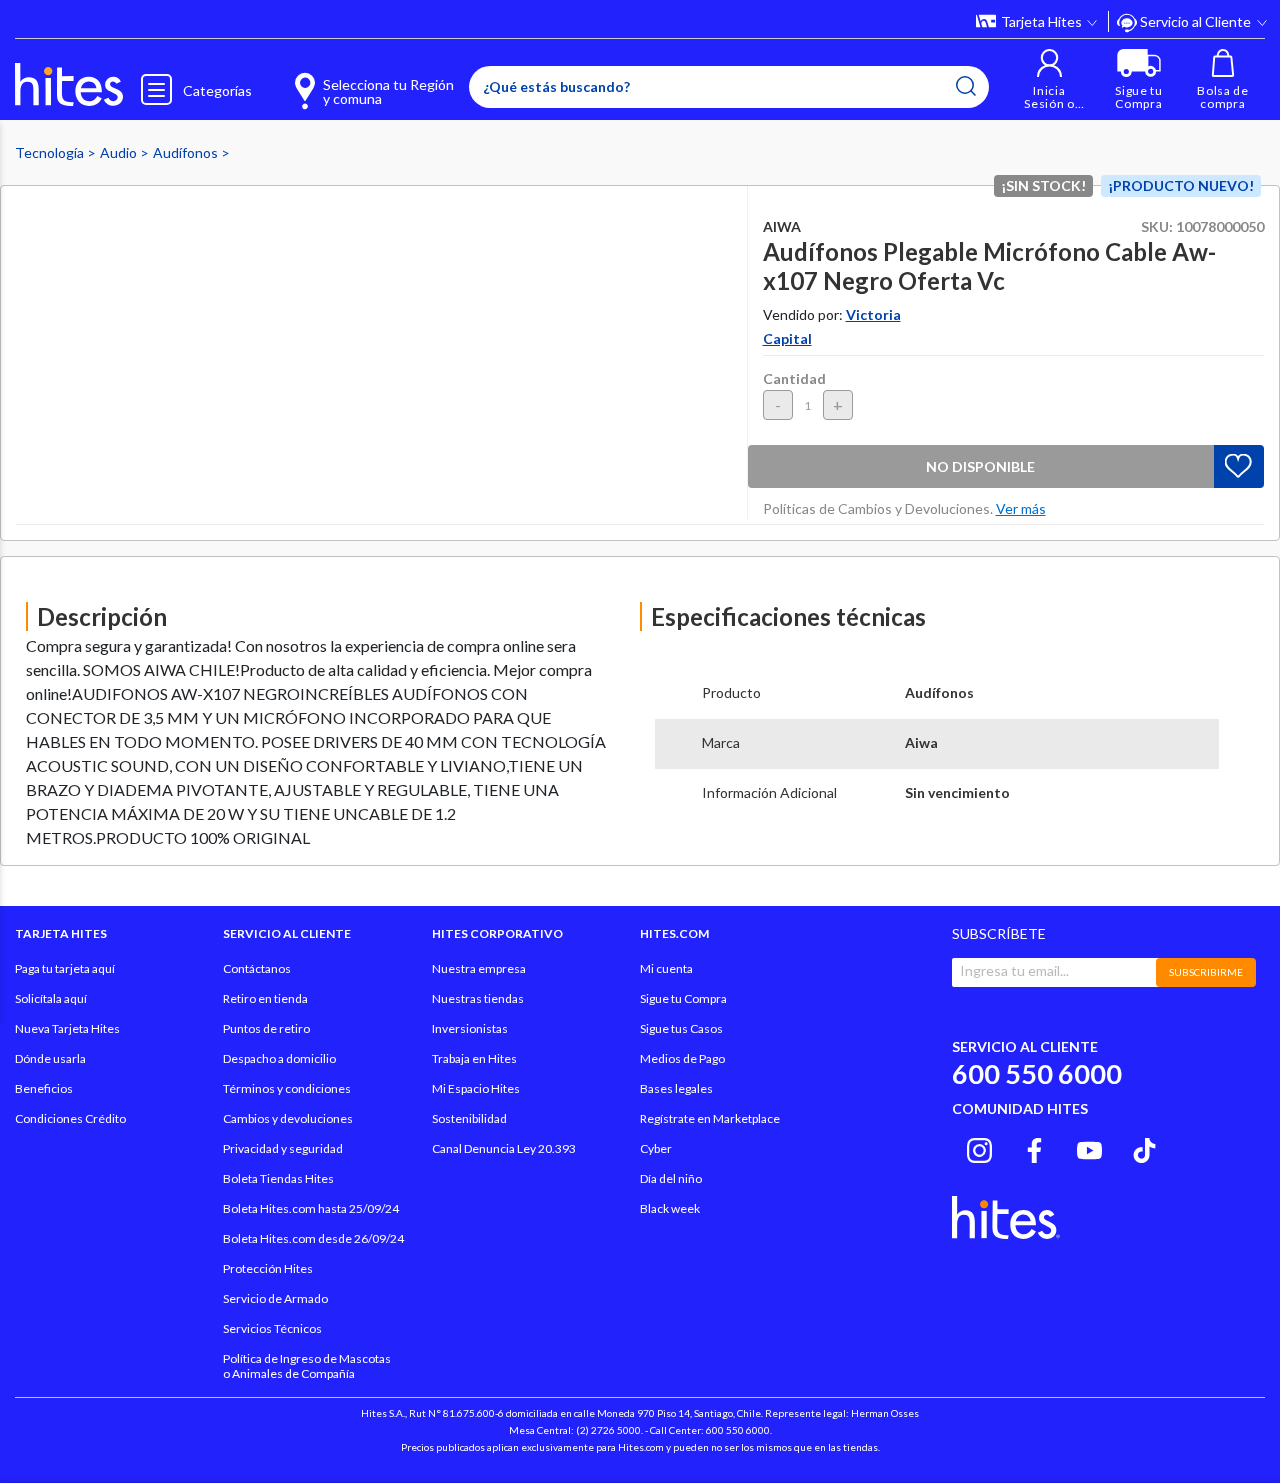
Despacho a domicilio (279, 1058)
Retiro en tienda (265, 998)
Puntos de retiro (266, 1028)
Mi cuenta (666, 968)
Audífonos (187, 152)
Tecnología (51, 152)
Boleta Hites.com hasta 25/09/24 (311, 1208)
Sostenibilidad (469, 1118)
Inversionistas (470, 1028)
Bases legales (676, 1088)
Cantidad (794, 378)
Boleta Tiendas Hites (278, 1178)
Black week (670, 1208)
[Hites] (69, 85)
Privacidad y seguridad (283, 1148)
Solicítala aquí (51, 998)
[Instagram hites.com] (979, 1147)
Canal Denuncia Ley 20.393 (504, 1148)
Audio (120, 152)
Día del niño (671, 1178)
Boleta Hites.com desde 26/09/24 (313, 1238)
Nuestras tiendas (478, 998)
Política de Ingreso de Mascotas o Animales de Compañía (307, 1366)
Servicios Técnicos (272, 1328)
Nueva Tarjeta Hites (67, 1028)
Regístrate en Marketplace (710, 1118)
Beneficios (44, 1088)
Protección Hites (268, 1268)
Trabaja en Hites (474, 1058)
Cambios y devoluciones (288, 1118)
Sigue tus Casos (681, 1028)
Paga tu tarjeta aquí (65, 968)
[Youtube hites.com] (1089, 1147)
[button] (1049, 79)
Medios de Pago (682, 1058)
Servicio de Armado (275, 1298)
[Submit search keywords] (966, 86)
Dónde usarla (50, 1058)
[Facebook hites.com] (1034, 1147)
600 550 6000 (1037, 1073)
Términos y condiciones (287, 1088)
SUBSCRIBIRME (1206, 972)
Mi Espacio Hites (476, 1088)
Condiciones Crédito (70, 1118)
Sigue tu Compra (683, 998)
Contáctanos (257, 968)
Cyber (656, 1148)
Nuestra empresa (479, 968)
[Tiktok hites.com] (1144, 1147)
